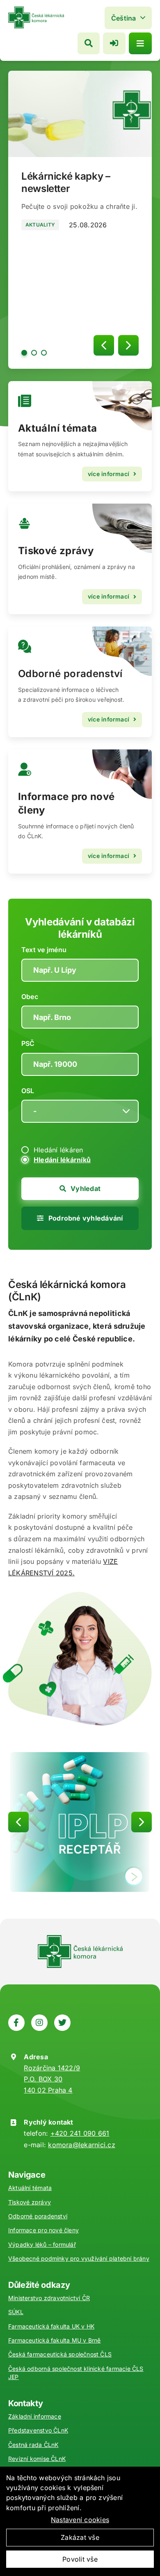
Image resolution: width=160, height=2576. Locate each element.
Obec (30, 997)
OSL (28, 1091)
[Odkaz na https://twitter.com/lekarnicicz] (62, 2023)
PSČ (28, 1043)
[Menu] (140, 43)
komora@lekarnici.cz (82, 2145)
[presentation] (104, 345)
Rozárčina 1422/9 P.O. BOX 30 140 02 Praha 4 (52, 2079)
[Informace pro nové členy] (80, 812)
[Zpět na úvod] (36, 10)
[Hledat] (89, 43)
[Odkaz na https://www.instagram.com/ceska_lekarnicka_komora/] (39, 2023)
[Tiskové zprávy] (80, 559)
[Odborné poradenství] (80, 682)
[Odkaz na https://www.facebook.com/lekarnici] (16, 2023)
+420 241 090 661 (80, 2133)
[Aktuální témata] (80, 436)
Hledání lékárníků (62, 1160)
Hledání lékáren (58, 1150)
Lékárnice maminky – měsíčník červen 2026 (73, 182)
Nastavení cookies (80, 2520)
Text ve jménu (44, 950)
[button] (24, 353)
